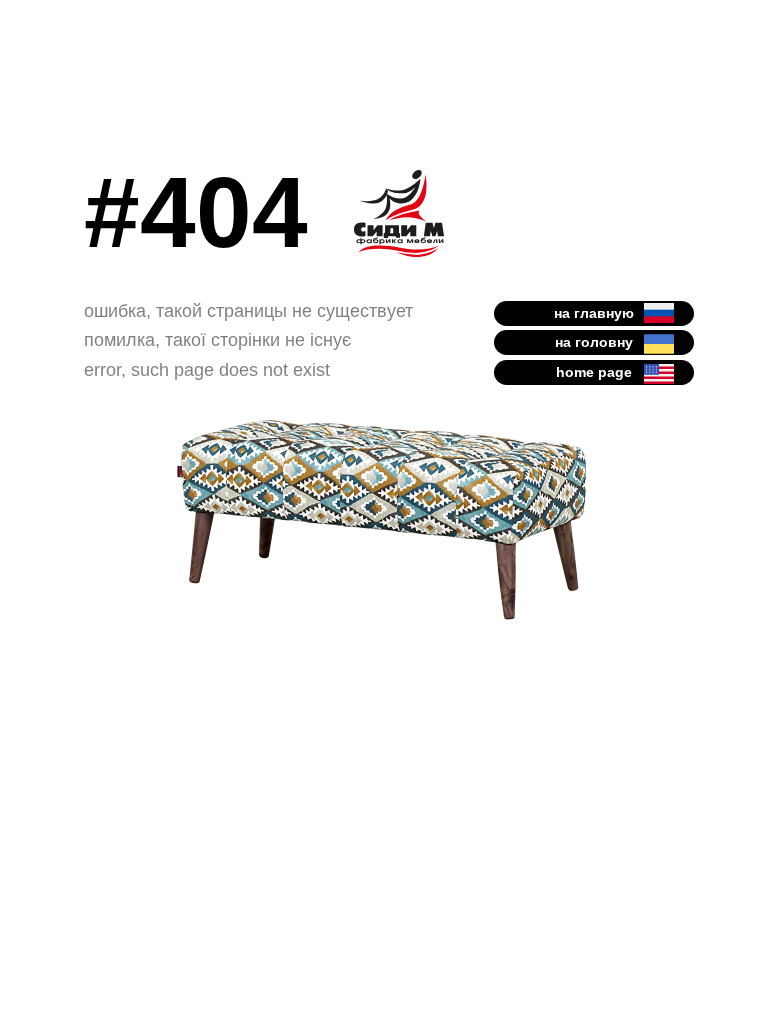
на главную (594, 313)
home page (594, 372)
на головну (594, 342)
